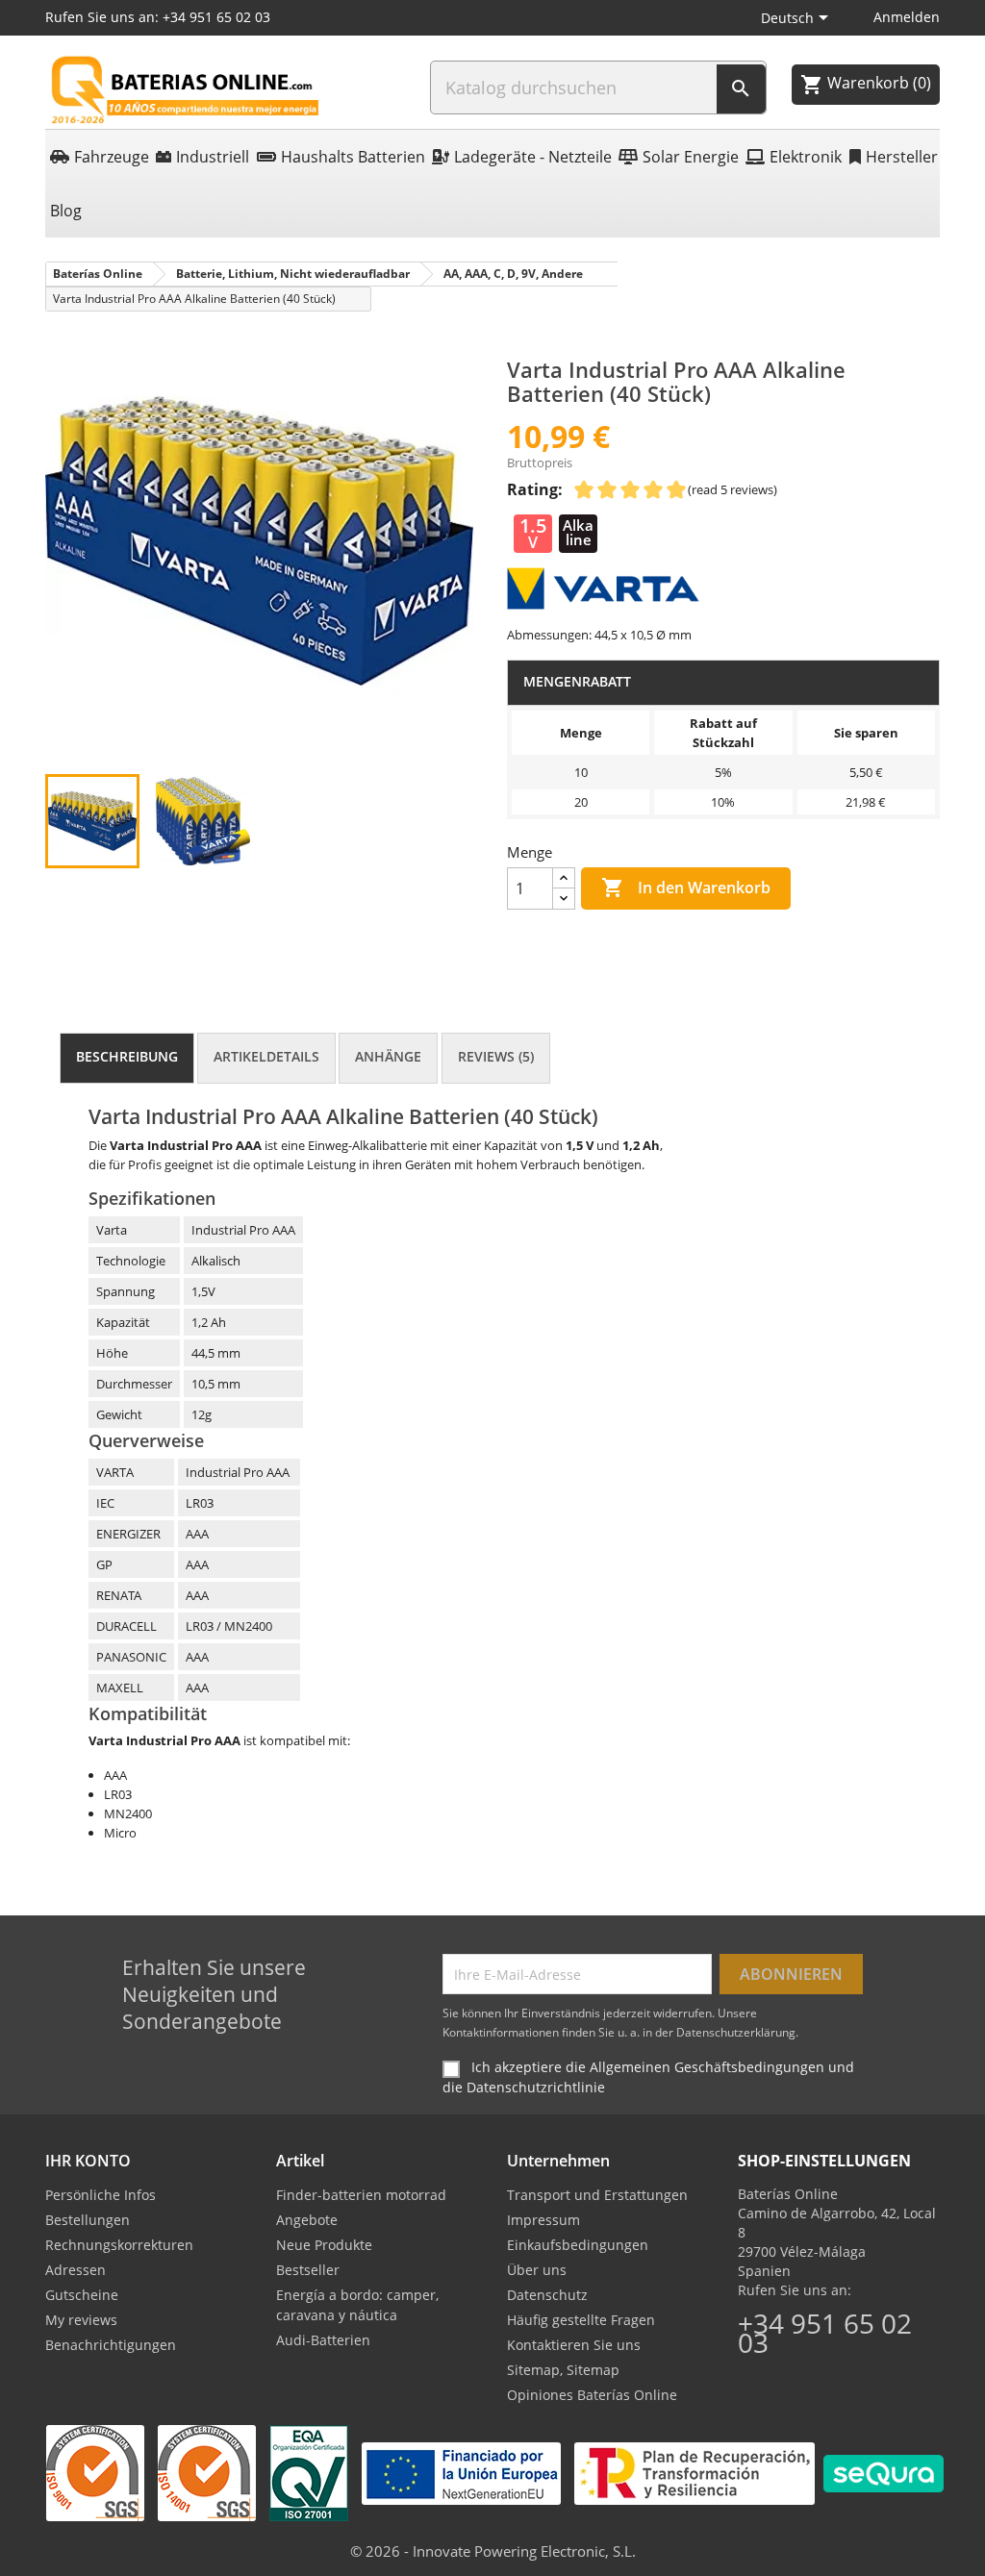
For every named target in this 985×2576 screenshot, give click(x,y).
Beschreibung (127, 1056)
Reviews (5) (496, 1056)
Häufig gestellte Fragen (581, 2320)
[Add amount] (564, 878)
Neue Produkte (324, 2245)
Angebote (307, 2220)
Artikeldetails (266, 1056)
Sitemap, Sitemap (563, 2370)
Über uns (537, 2270)
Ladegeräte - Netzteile (533, 157)
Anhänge (388, 1056)
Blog (66, 211)
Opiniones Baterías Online (592, 2395)
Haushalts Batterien (353, 157)
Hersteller (902, 157)
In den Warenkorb (686, 888)
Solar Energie (691, 157)
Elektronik (806, 157)
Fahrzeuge (112, 157)
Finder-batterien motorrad (361, 2195)
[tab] (127, 1058)
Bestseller (308, 2270)
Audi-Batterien (323, 2340)
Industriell (213, 157)
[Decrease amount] (564, 899)
